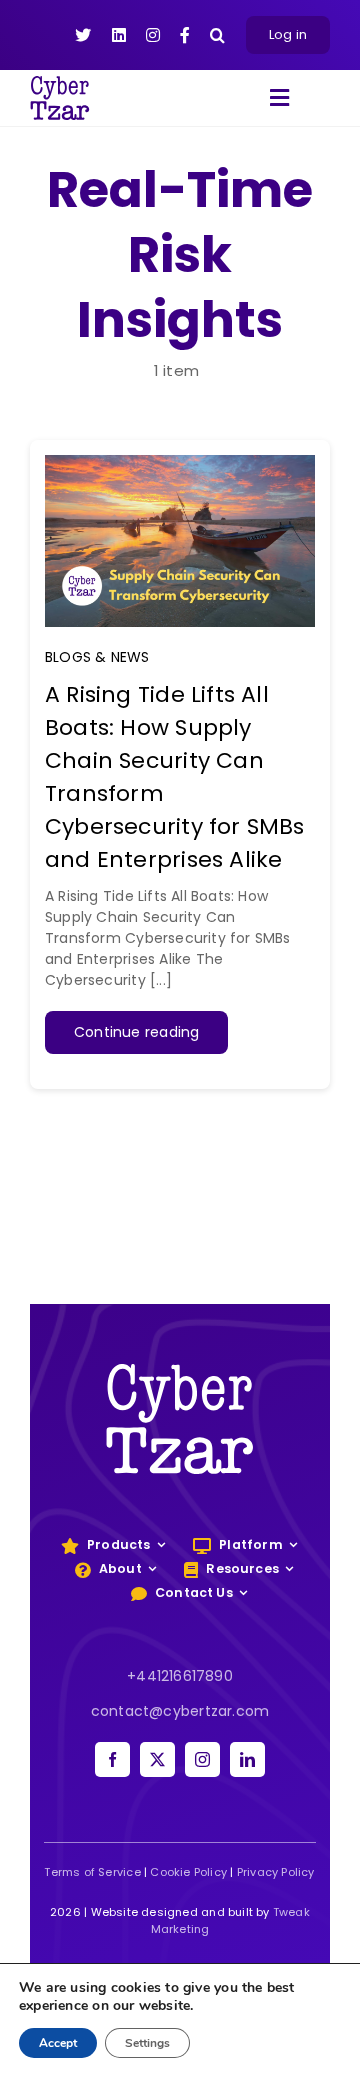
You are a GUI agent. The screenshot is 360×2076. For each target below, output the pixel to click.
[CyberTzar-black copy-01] (60, 83)
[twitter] (157, 1759)
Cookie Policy (188, 1872)
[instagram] (202, 1759)
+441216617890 (180, 1676)
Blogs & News (97, 657)
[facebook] (112, 1759)
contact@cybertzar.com (180, 1711)
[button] (217, 35)
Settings (147, 2043)
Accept (58, 2043)
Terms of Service (92, 1872)
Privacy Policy (276, 1872)
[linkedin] (247, 1759)
